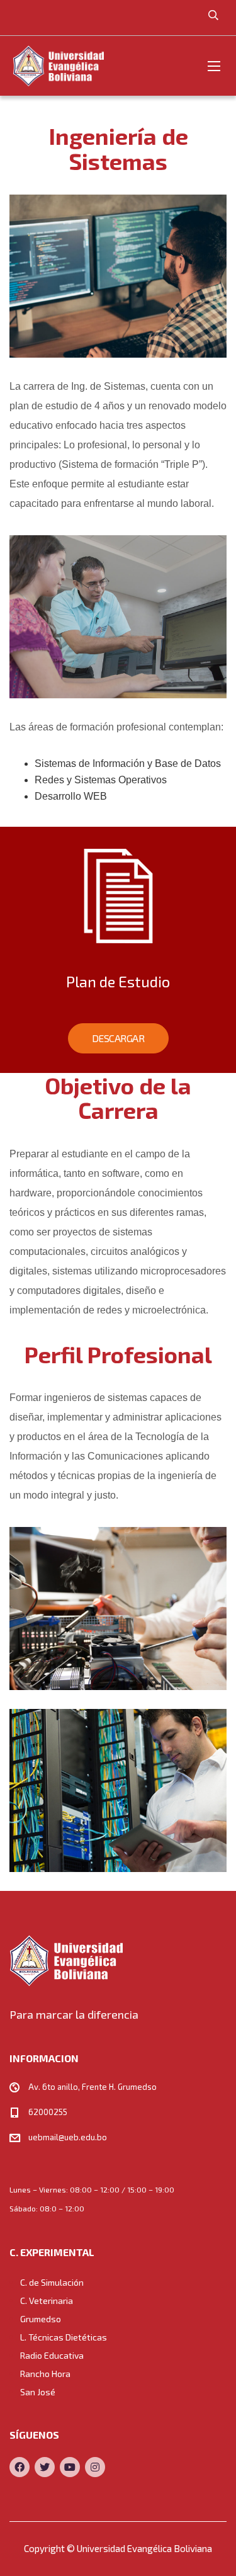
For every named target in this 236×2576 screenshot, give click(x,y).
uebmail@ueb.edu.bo (68, 2137)
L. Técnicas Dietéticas (64, 2337)
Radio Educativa (52, 2355)
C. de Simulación (52, 2282)
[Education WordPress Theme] (118, 1960)
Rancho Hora (45, 2374)
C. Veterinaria (47, 2301)
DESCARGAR (118, 1038)
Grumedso (41, 2319)
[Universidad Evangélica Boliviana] (58, 66)
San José (38, 2392)
